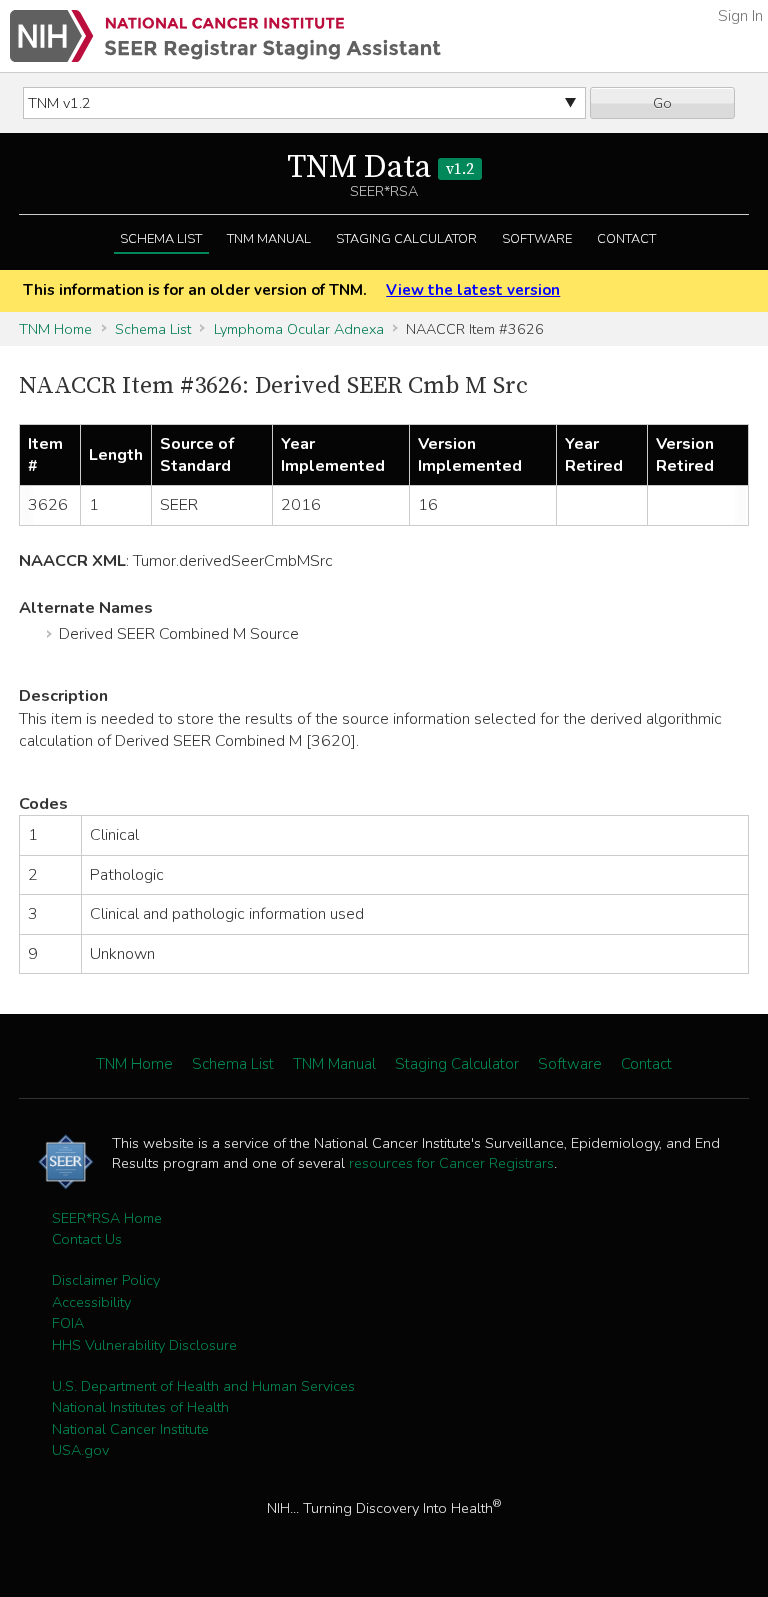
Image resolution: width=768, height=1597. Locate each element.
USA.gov (80, 1450)
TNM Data (380, 168)
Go (662, 103)
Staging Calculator (406, 239)
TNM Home (55, 329)
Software (537, 239)
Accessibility (91, 1302)
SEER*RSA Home (107, 1218)
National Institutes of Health (140, 1407)
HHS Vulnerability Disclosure (144, 1345)
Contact (626, 239)
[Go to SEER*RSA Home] (225, 36)
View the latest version (473, 290)
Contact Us (87, 1239)
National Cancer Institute (130, 1429)
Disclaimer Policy (106, 1280)
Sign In (740, 16)
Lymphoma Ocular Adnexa (299, 329)
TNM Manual (269, 239)
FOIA (68, 1323)
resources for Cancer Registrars (451, 1163)
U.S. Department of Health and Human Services (203, 1386)
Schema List (161, 239)
